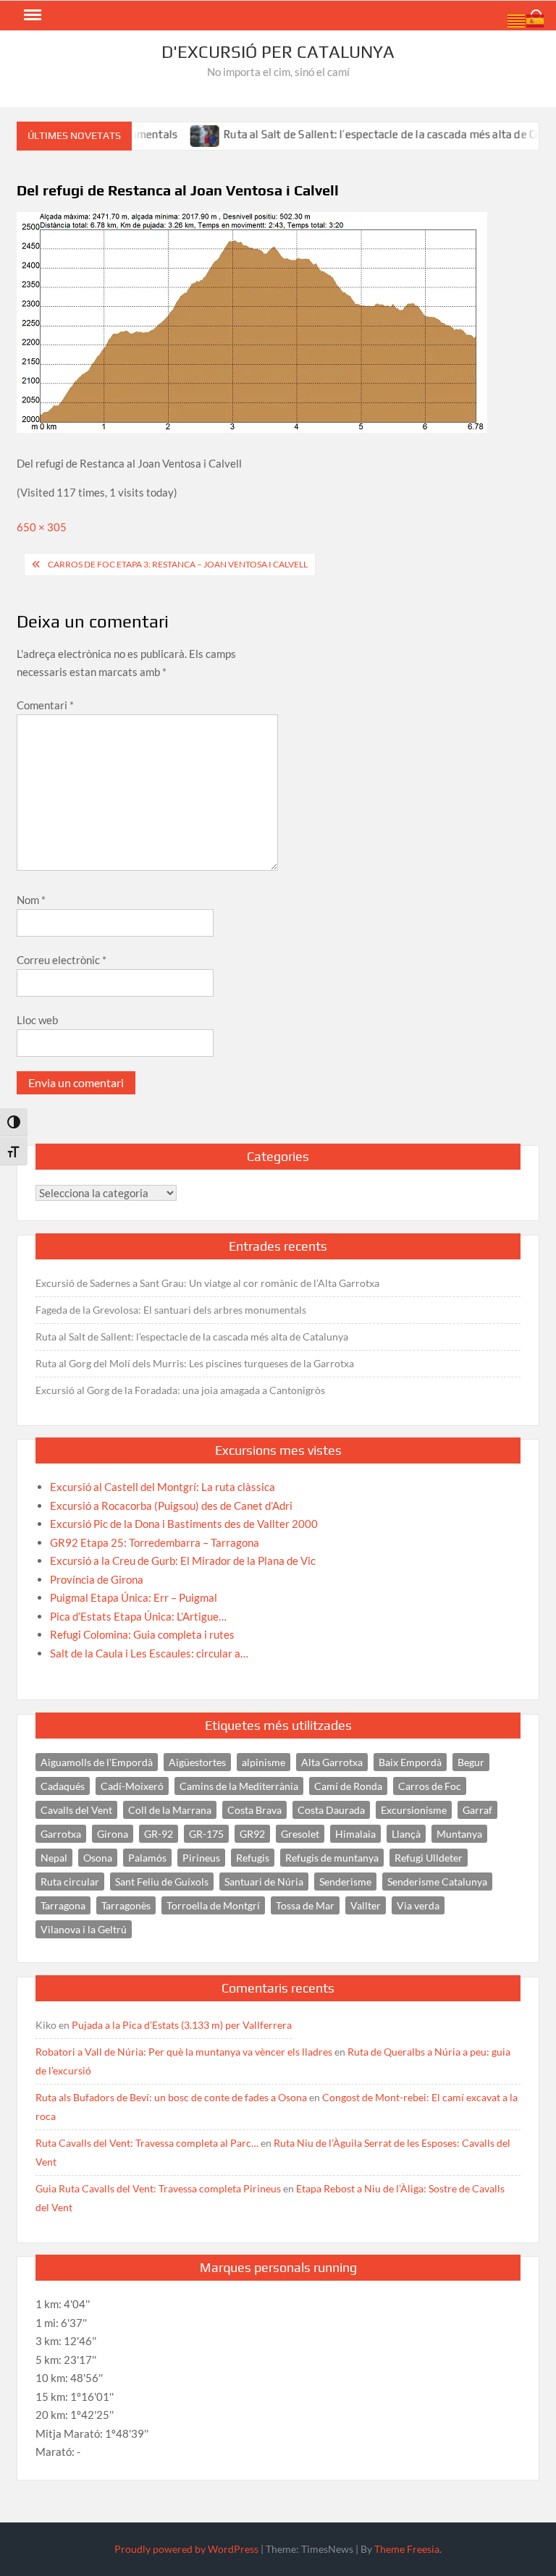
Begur (471, 1762)
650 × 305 (42, 527)
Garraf (477, 1810)
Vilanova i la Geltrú (84, 1929)
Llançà (406, 1834)
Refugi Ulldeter (429, 1858)
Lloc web (37, 1020)
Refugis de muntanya (332, 1858)
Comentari (45, 705)
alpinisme (264, 1762)
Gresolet (300, 1834)
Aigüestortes (197, 1762)
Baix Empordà (410, 1762)
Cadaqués (63, 1786)
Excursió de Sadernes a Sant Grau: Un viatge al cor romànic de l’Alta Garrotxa (207, 1283)
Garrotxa (61, 1834)
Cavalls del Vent (76, 1810)
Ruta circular (70, 1882)
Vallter (366, 1905)
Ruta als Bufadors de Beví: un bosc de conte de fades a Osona (171, 2097)
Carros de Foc (430, 1786)
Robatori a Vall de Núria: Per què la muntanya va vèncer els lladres (184, 2052)
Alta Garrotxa (332, 1762)
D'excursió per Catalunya (278, 52)
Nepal (54, 1858)
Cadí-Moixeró (132, 1786)
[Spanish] (536, 20)
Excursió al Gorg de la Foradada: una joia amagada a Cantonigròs (180, 1390)
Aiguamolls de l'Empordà (97, 1762)
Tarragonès (126, 1905)
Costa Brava (254, 1810)
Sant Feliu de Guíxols (162, 1882)
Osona (98, 1858)
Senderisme (345, 1882)
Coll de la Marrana (170, 1810)
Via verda (418, 1905)
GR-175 (206, 1834)
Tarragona (63, 1905)
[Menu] (31, 15)
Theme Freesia (407, 2549)
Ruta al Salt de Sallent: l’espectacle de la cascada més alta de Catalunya (372, 134)
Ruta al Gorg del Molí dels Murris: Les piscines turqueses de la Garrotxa (195, 1363)
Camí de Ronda (348, 1786)
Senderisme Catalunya (437, 1882)
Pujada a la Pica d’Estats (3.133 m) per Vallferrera (182, 2025)
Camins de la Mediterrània (239, 1786)
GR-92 (159, 1834)
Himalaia (355, 1834)
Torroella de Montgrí (213, 1905)
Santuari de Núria (264, 1882)
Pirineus (201, 1858)
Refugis (253, 1858)
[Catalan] (517, 20)
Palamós (147, 1858)
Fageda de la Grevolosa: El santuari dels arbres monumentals (171, 1310)
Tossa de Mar (305, 1905)
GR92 (252, 1834)
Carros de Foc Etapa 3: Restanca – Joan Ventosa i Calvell (178, 564)
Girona (113, 1834)
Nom (31, 900)
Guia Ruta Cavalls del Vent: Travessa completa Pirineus (158, 2188)
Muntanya (459, 1834)
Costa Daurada (331, 1810)
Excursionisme (414, 1810)
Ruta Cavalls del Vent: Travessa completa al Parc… (147, 2143)
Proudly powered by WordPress (186, 2549)
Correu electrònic (62, 960)
